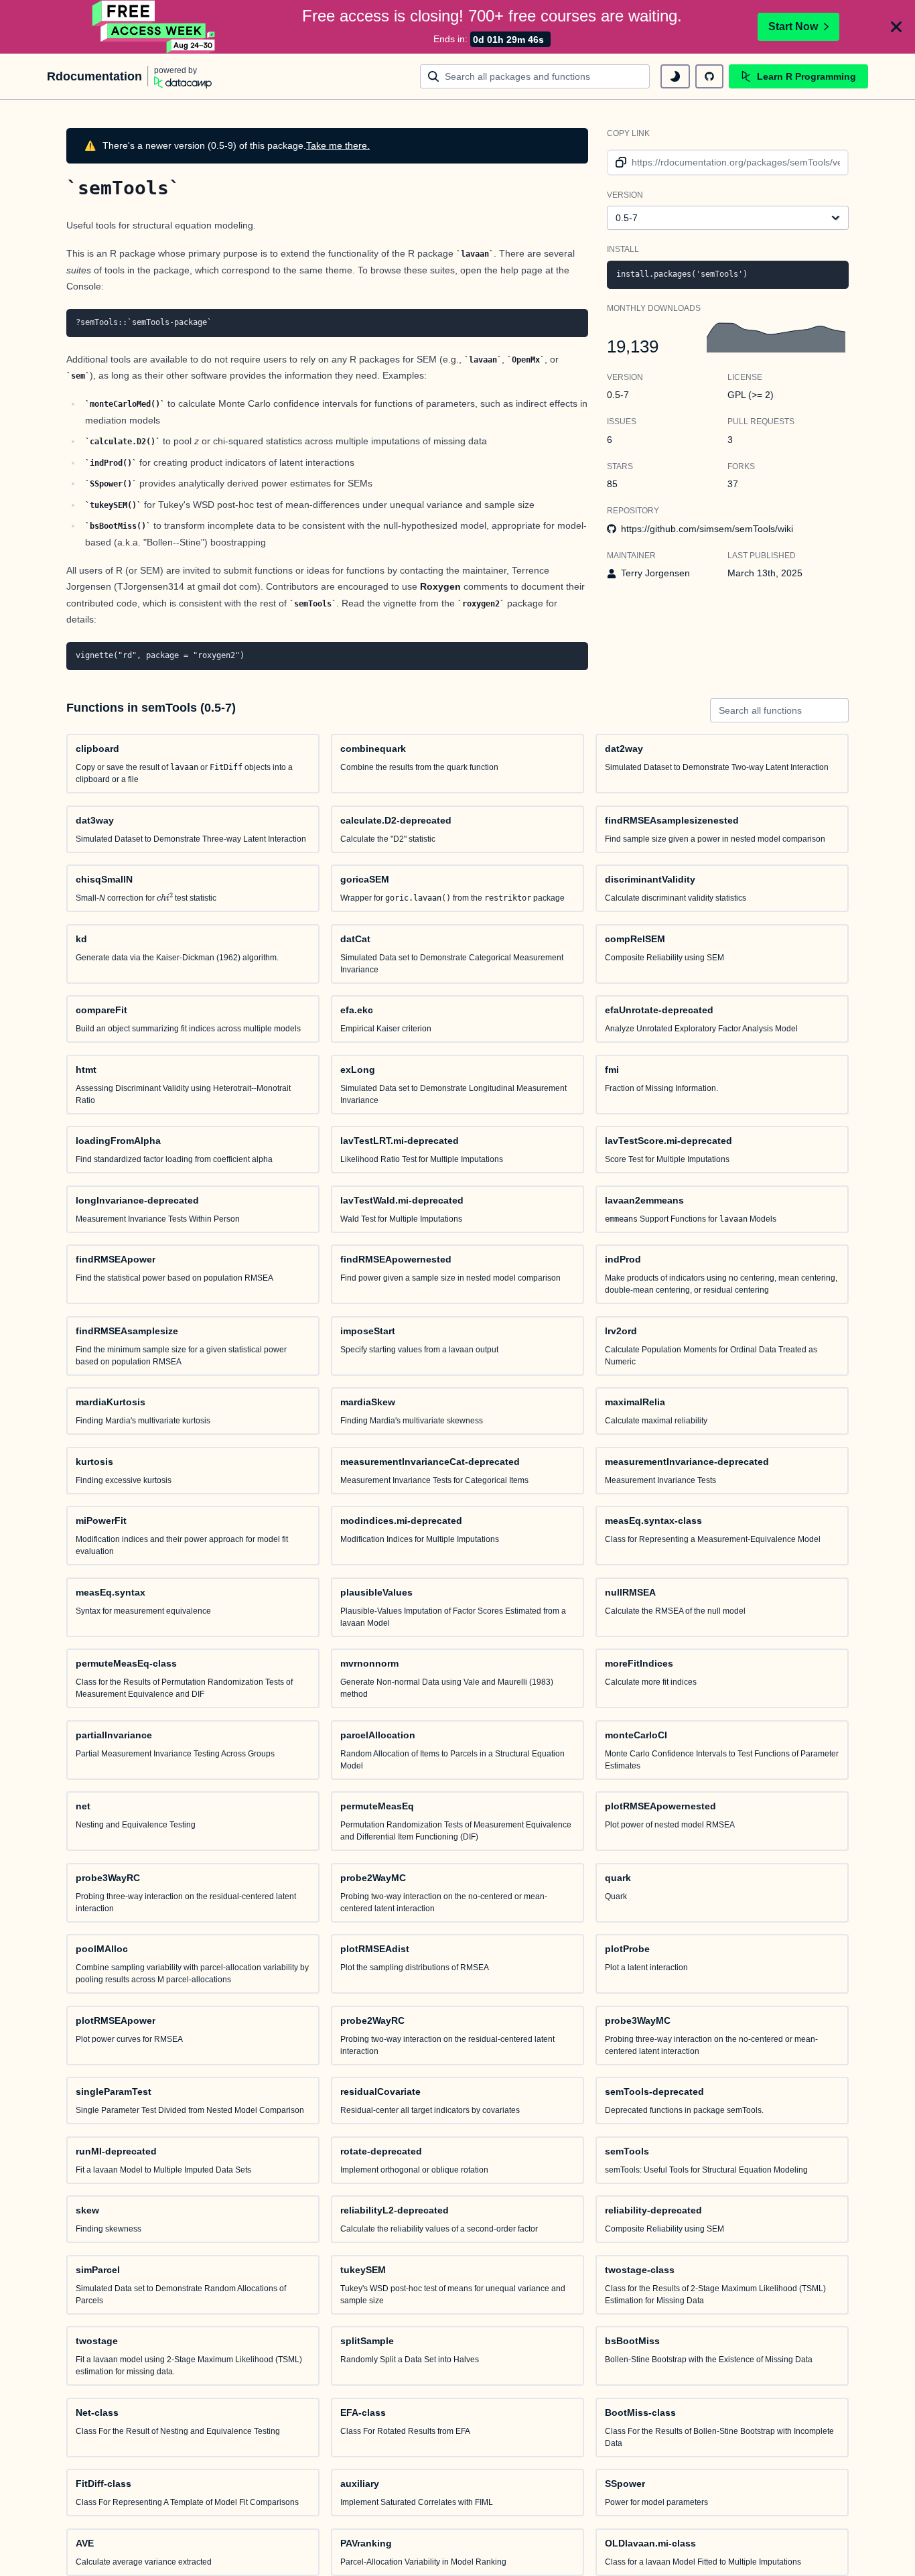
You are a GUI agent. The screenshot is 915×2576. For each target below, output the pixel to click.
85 (612, 484)
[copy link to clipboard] (619, 163)
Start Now (793, 26)
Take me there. (338, 145)
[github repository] (709, 76)
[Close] (896, 27)
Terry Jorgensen (655, 573)
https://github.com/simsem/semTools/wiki (707, 529)
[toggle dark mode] (675, 76)
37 (733, 484)
